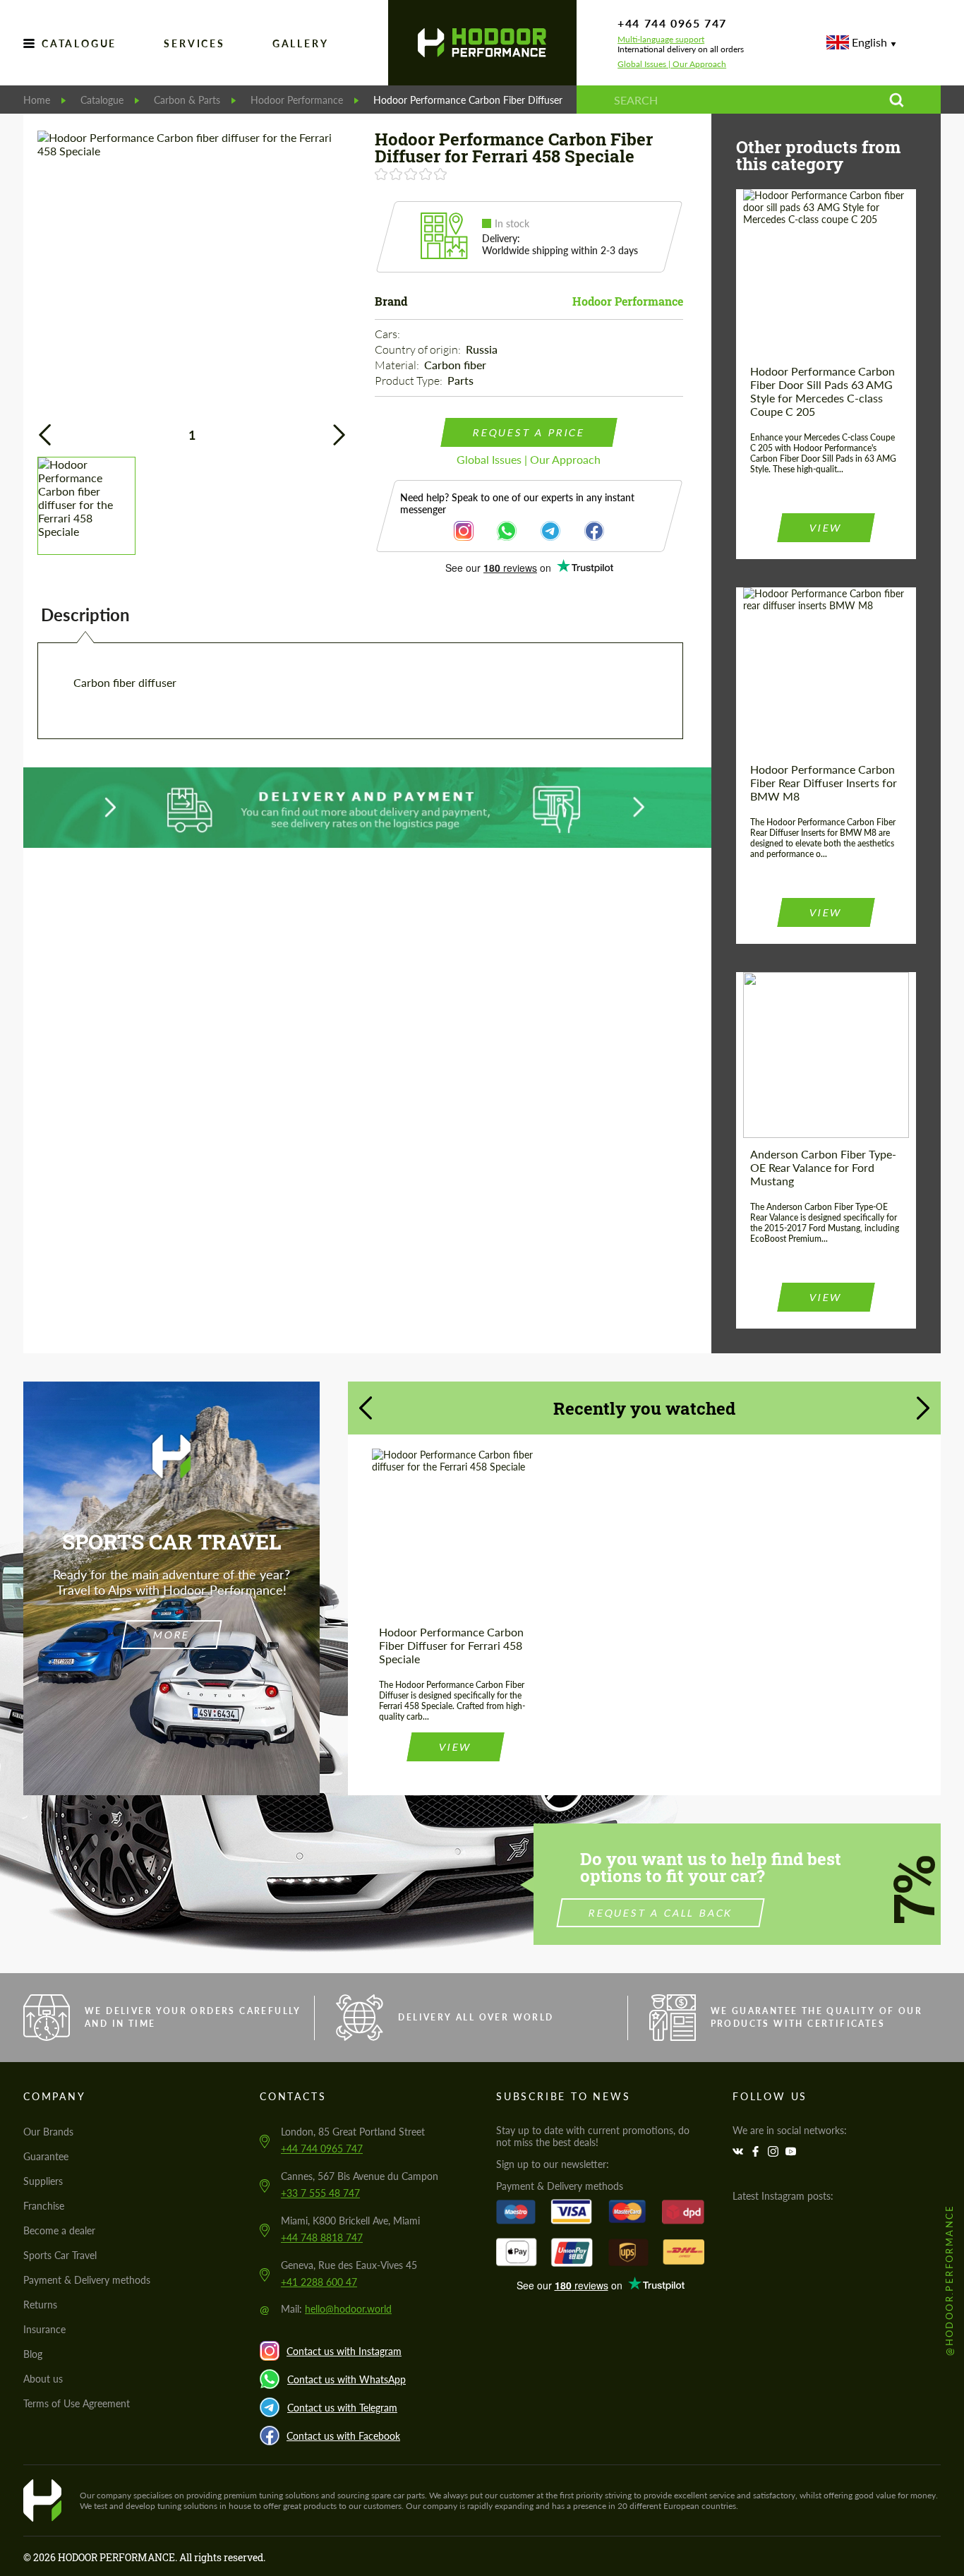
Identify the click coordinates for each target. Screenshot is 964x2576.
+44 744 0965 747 (672, 23)
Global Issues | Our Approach (672, 64)
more (171, 1635)
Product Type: (410, 381)
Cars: (388, 334)
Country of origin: (419, 349)
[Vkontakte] (740, 2151)
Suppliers (43, 2181)
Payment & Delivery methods (87, 2280)
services (194, 43)
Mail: (336, 2309)
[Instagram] (775, 2151)
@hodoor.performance (949, 2280)
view (826, 528)
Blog (33, 2354)
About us (43, 2379)
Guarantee (46, 2156)
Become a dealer (59, 2230)
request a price (529, 432)
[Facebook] (757, 2151)
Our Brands (48, 2132)
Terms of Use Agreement (77, 2403)
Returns (40, 2305)
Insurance (44, 2329)
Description (85, 615)
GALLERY (301, 43)
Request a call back (661, 1913)
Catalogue (79, 43)
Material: (398, 365)
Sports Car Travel (60, 2255)
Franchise (44, 2206)
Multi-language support (661, 40)
